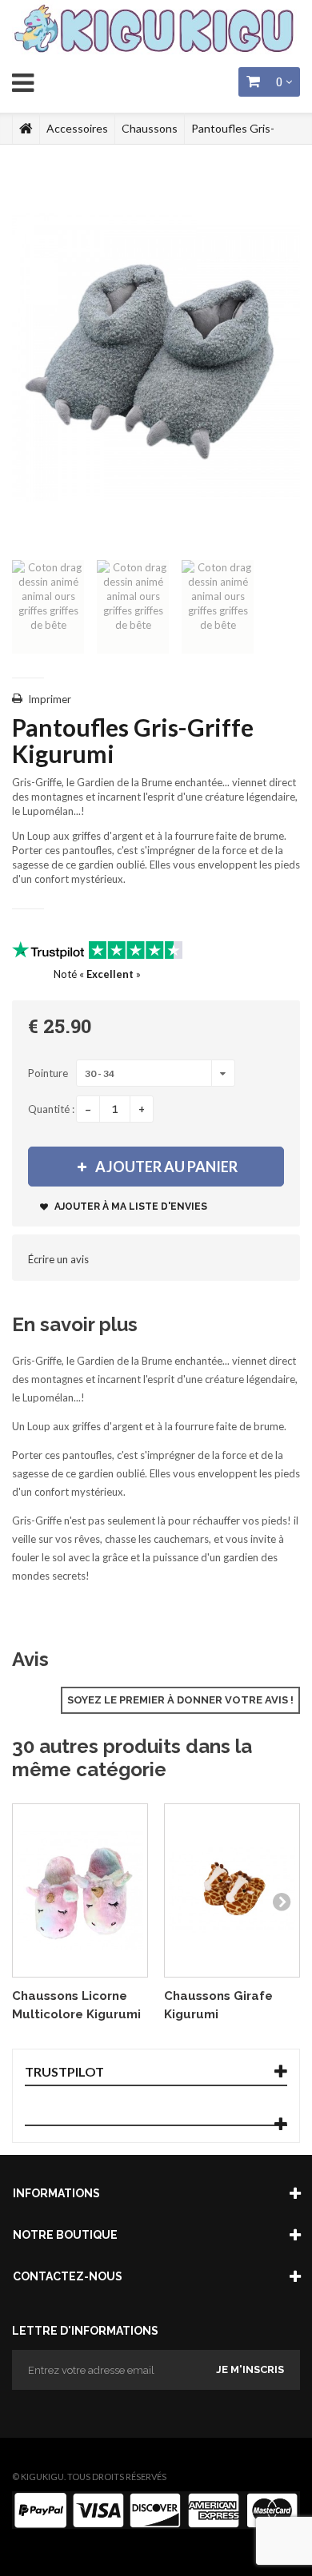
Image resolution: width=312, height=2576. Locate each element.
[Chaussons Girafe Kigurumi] (232, 1890)
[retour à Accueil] (26, 129)
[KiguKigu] (156, 30)
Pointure (49, 1073)
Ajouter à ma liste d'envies (130, 1207)
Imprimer (50, 699)
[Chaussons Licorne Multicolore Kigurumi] (80, 1890)
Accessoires (77, 128)
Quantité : (51, 1109)
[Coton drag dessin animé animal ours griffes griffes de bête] (48, 607)
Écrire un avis (58, 1259)
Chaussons (150, 128)
